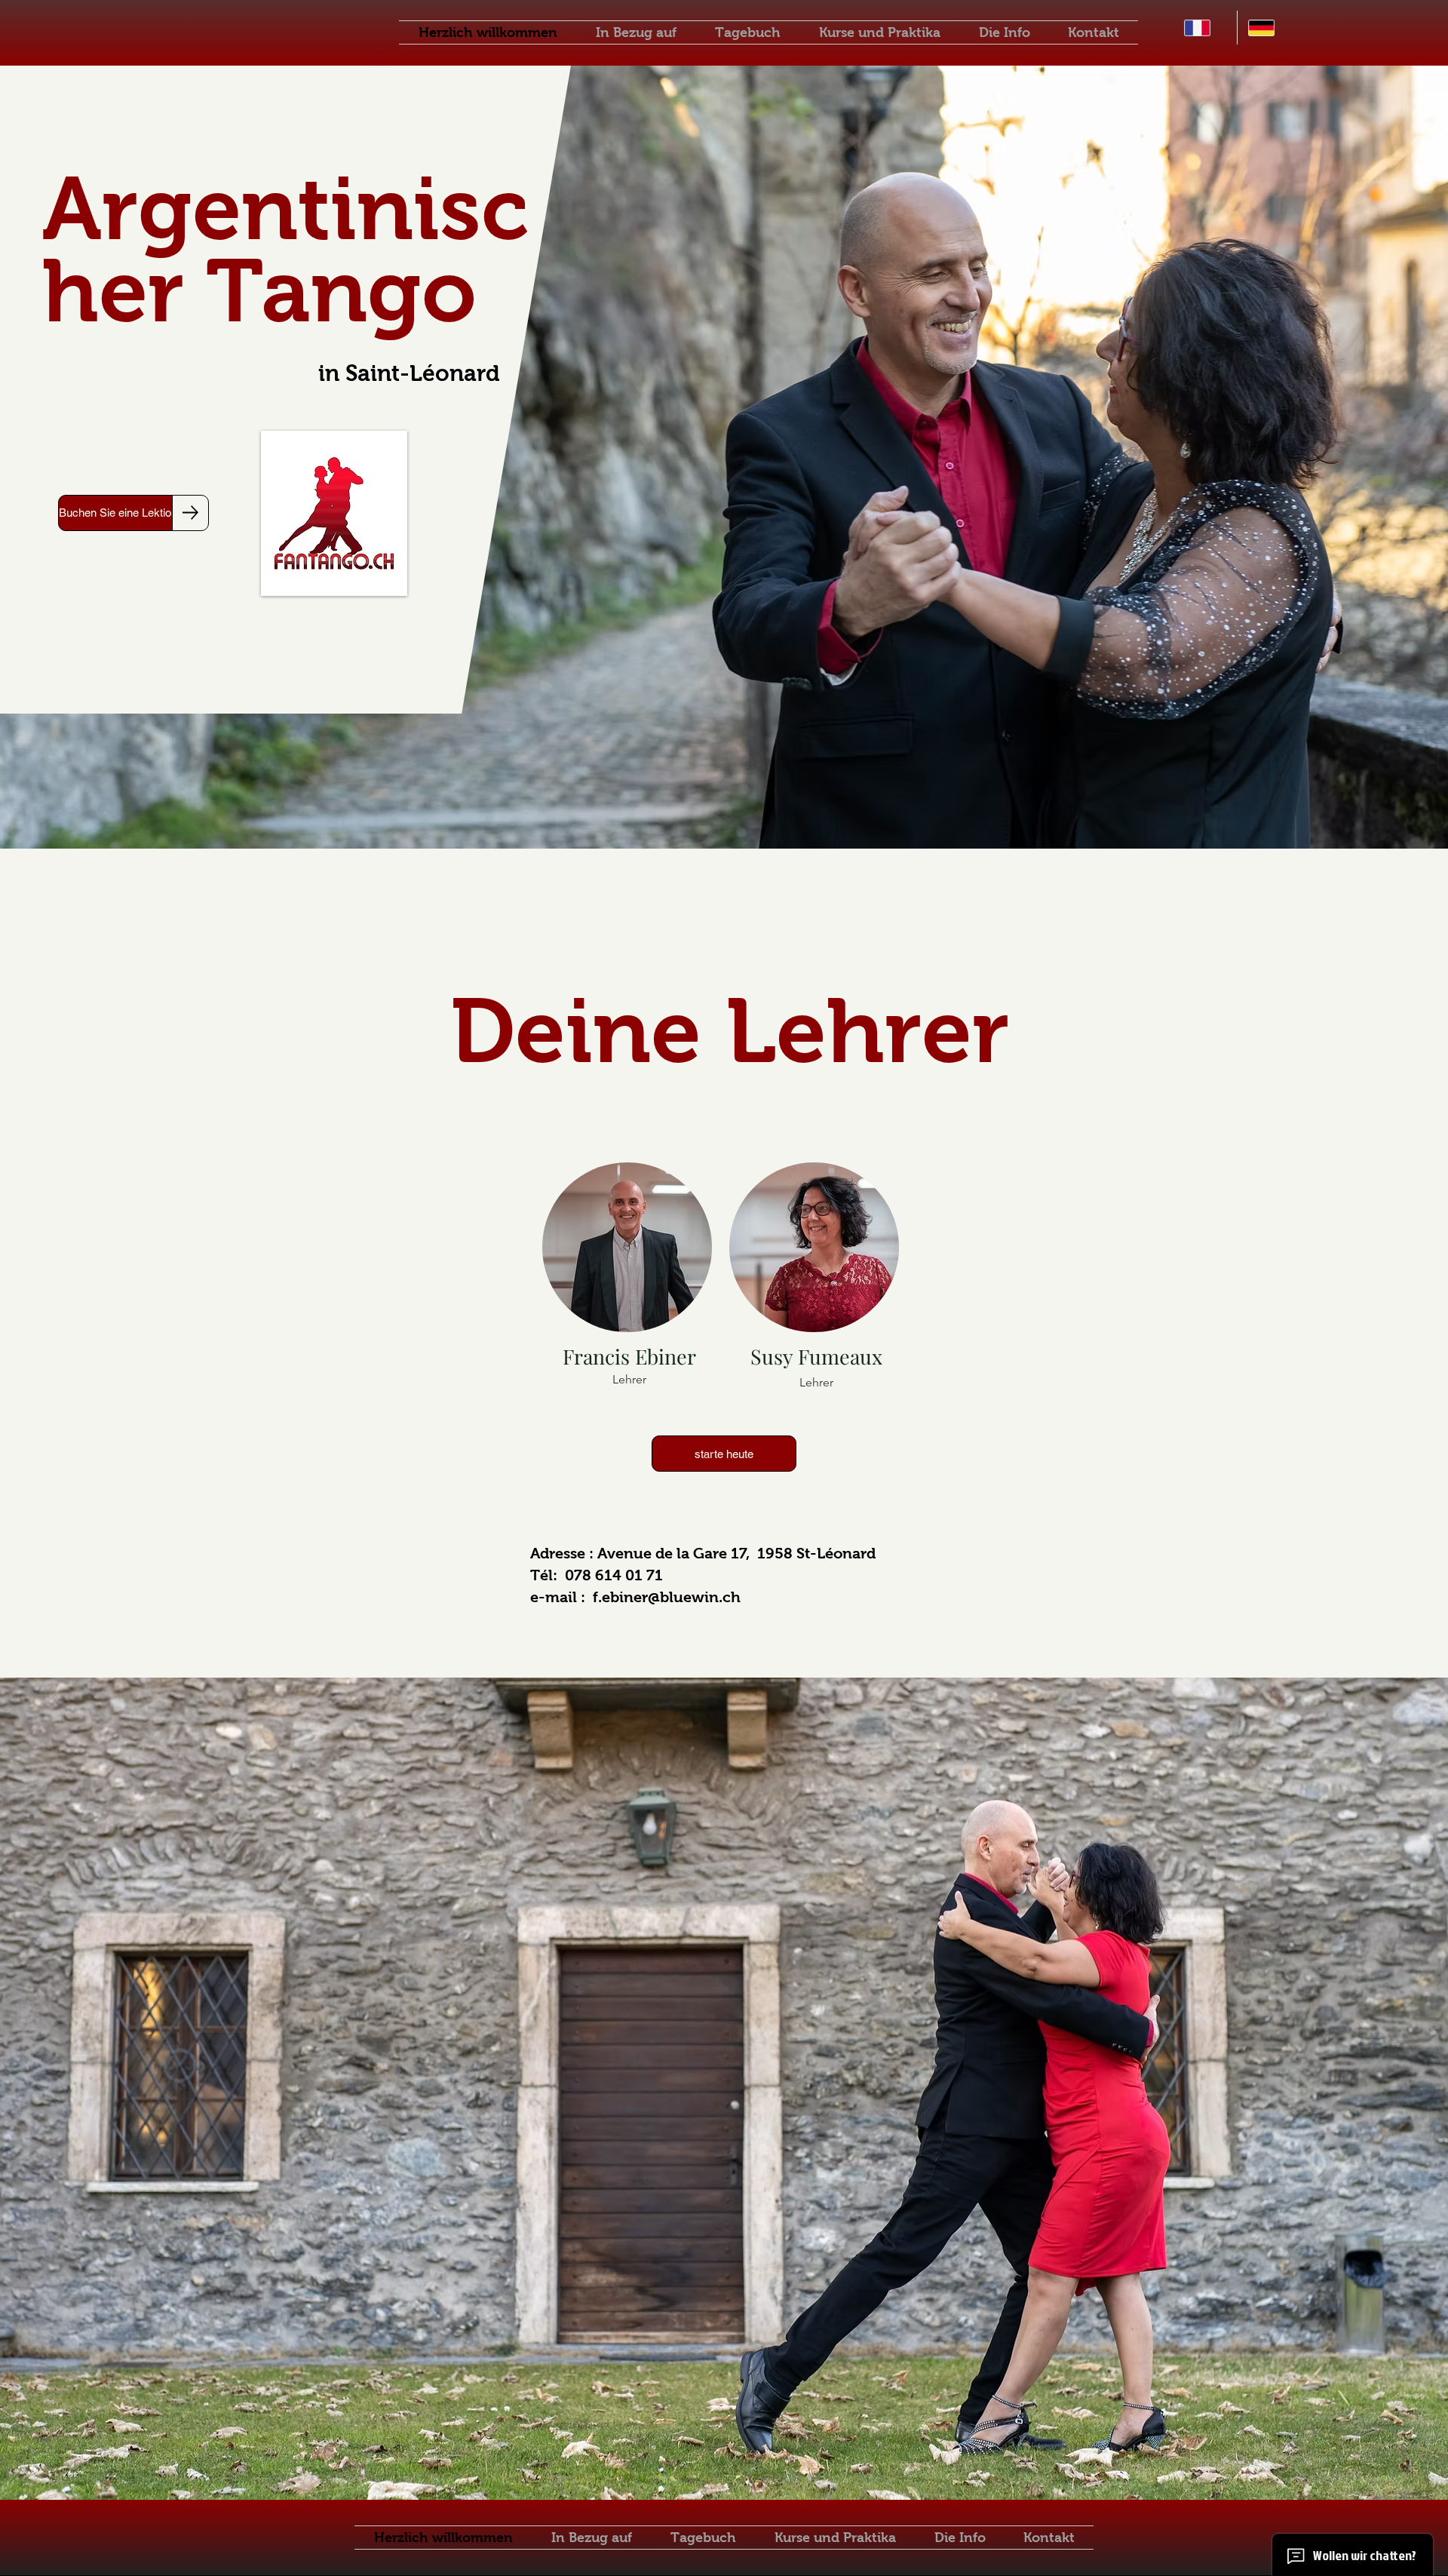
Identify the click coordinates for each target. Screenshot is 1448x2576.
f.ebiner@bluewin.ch (667, 1597)
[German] (1269, 28)
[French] (1205, 28)
